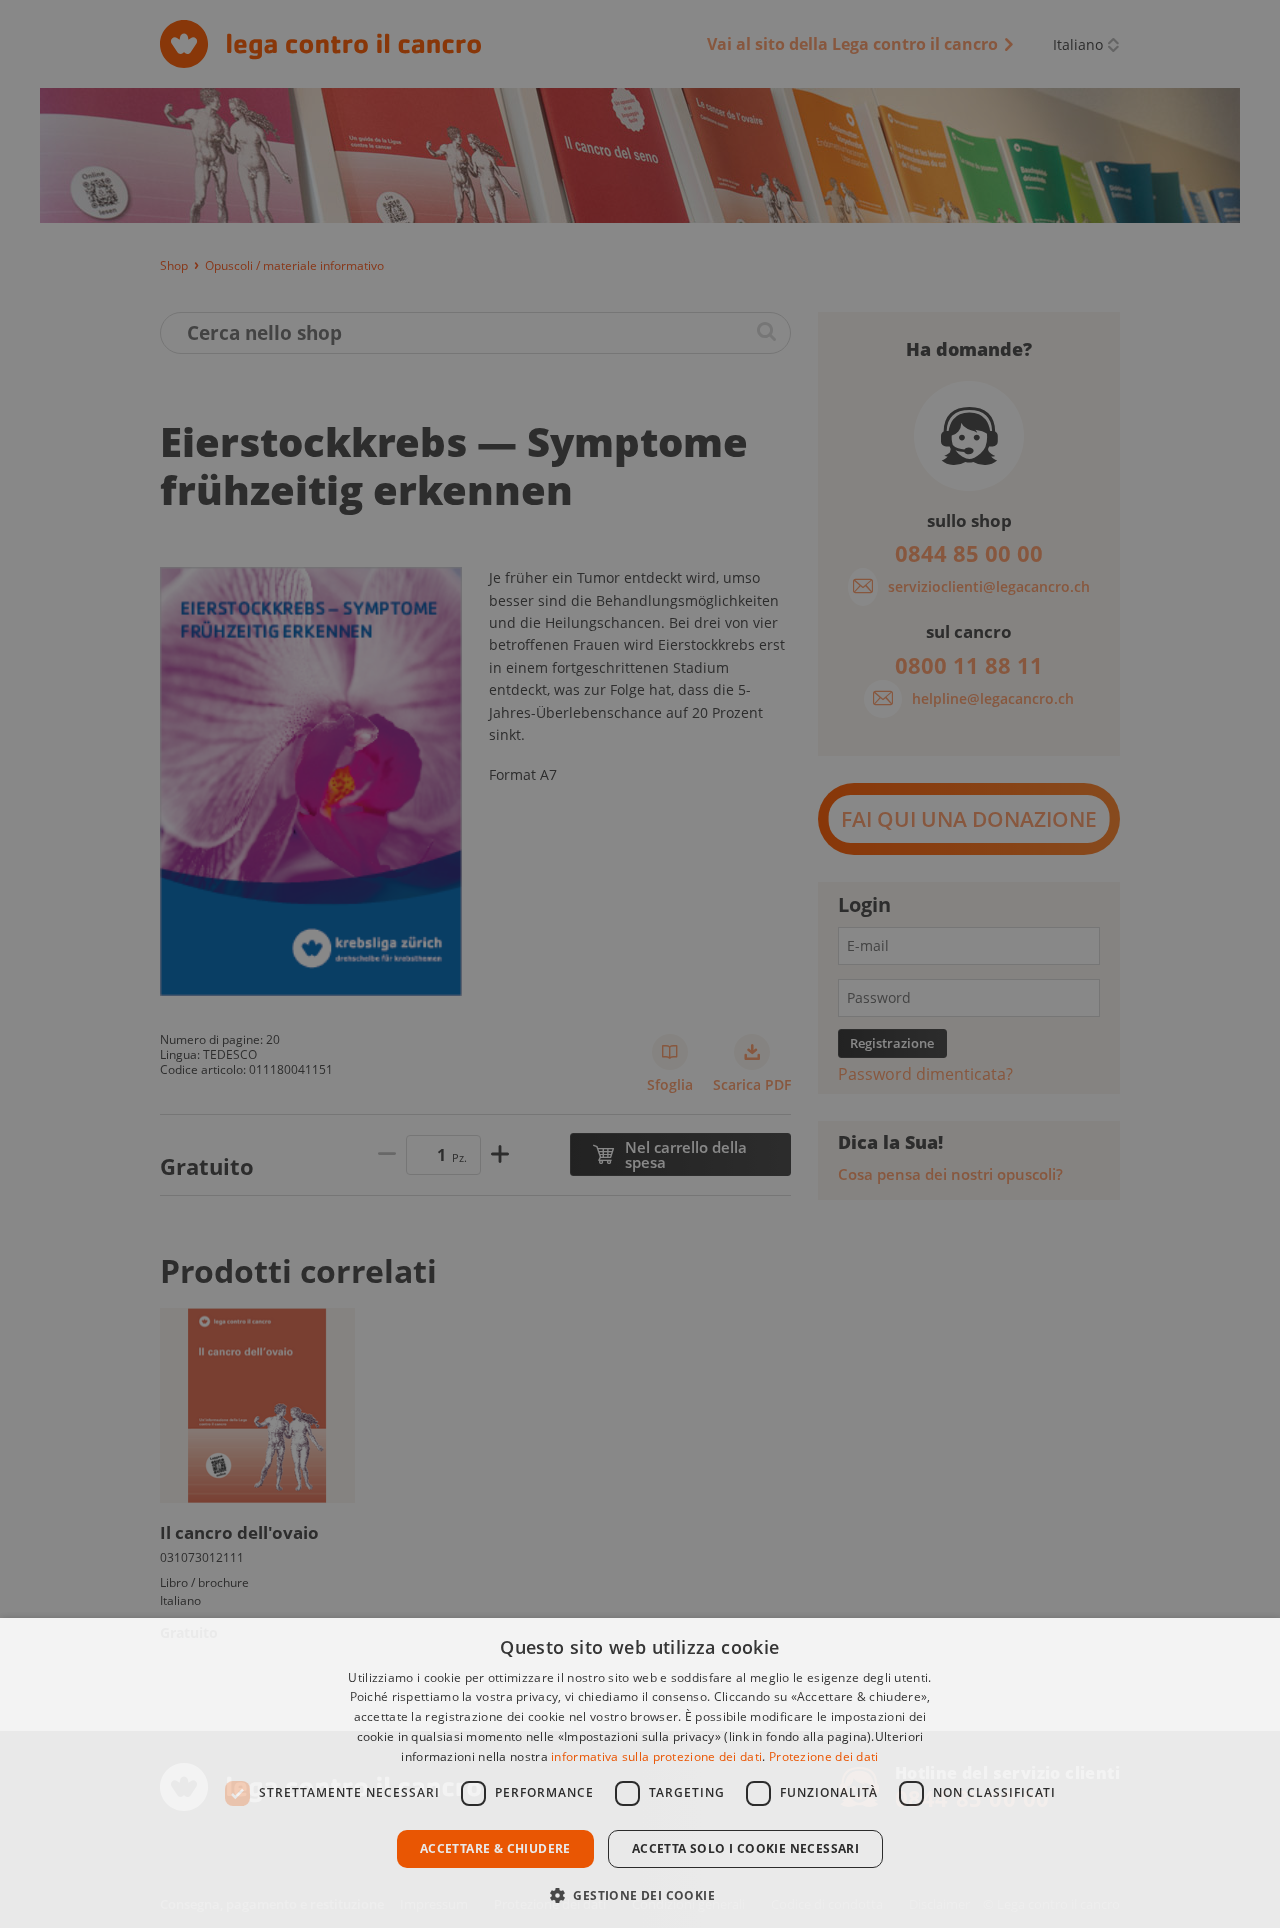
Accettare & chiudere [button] (495, 1848)
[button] (640, 1893)
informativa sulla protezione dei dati (656, 1756)
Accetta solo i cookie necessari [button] (745, 1848)
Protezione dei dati (824, 1756)
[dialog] (640, 1773)
